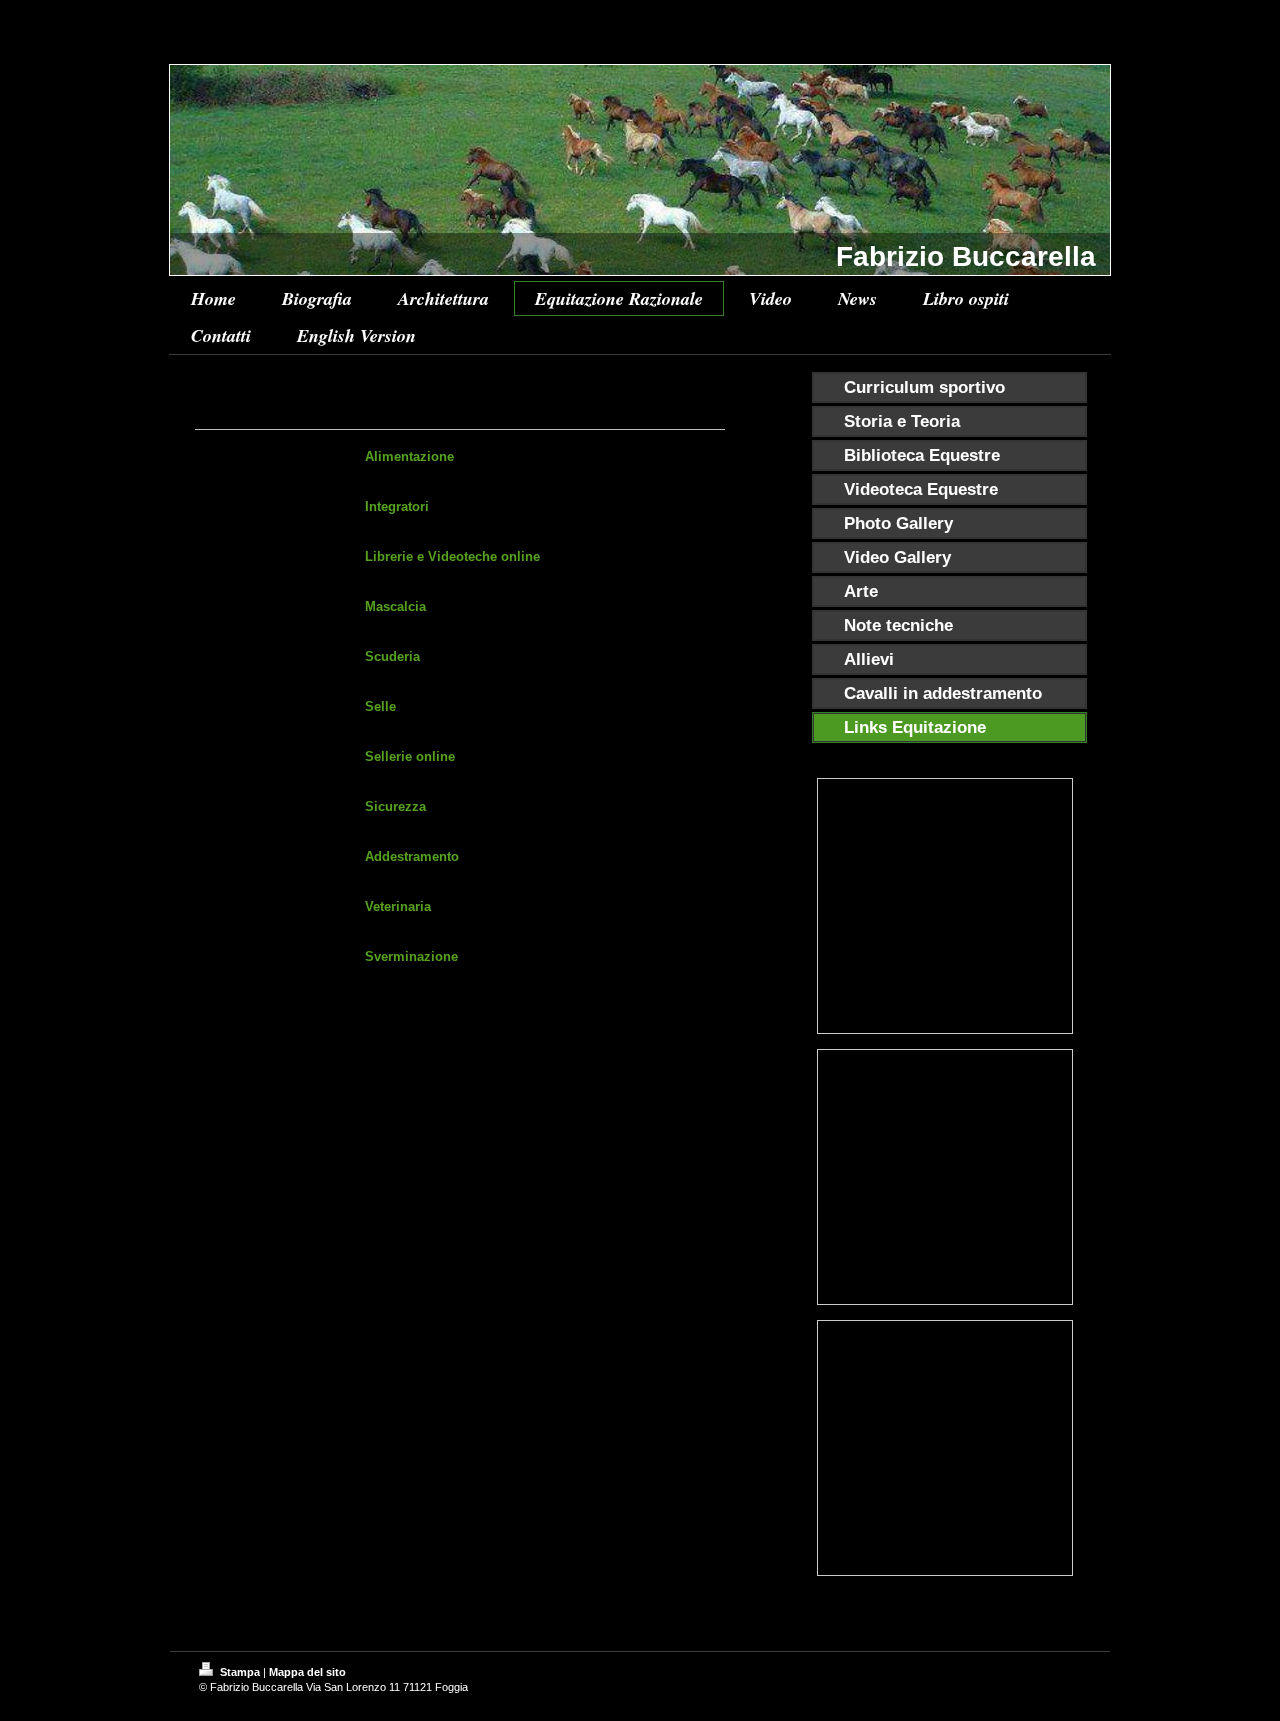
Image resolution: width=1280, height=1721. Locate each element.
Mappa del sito (307, 1672)
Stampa (240, 1672)
